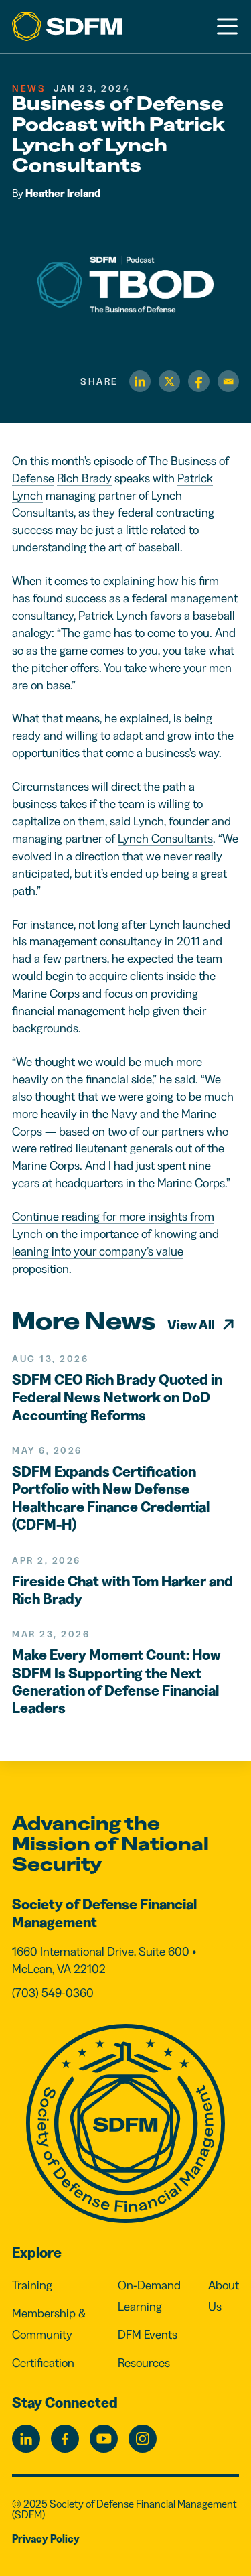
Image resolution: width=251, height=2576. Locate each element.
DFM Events (148, 2335)
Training (32, 2285)
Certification (43, 2363)
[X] (169, 381)
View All (191, 1325)
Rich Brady (84, 478)
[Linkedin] (140, 381)
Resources (144, 2363)
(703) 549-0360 (53, 1993)
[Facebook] (199, 381)
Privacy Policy (46, 2538)
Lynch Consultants (165, 839)
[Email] (228, 381)
